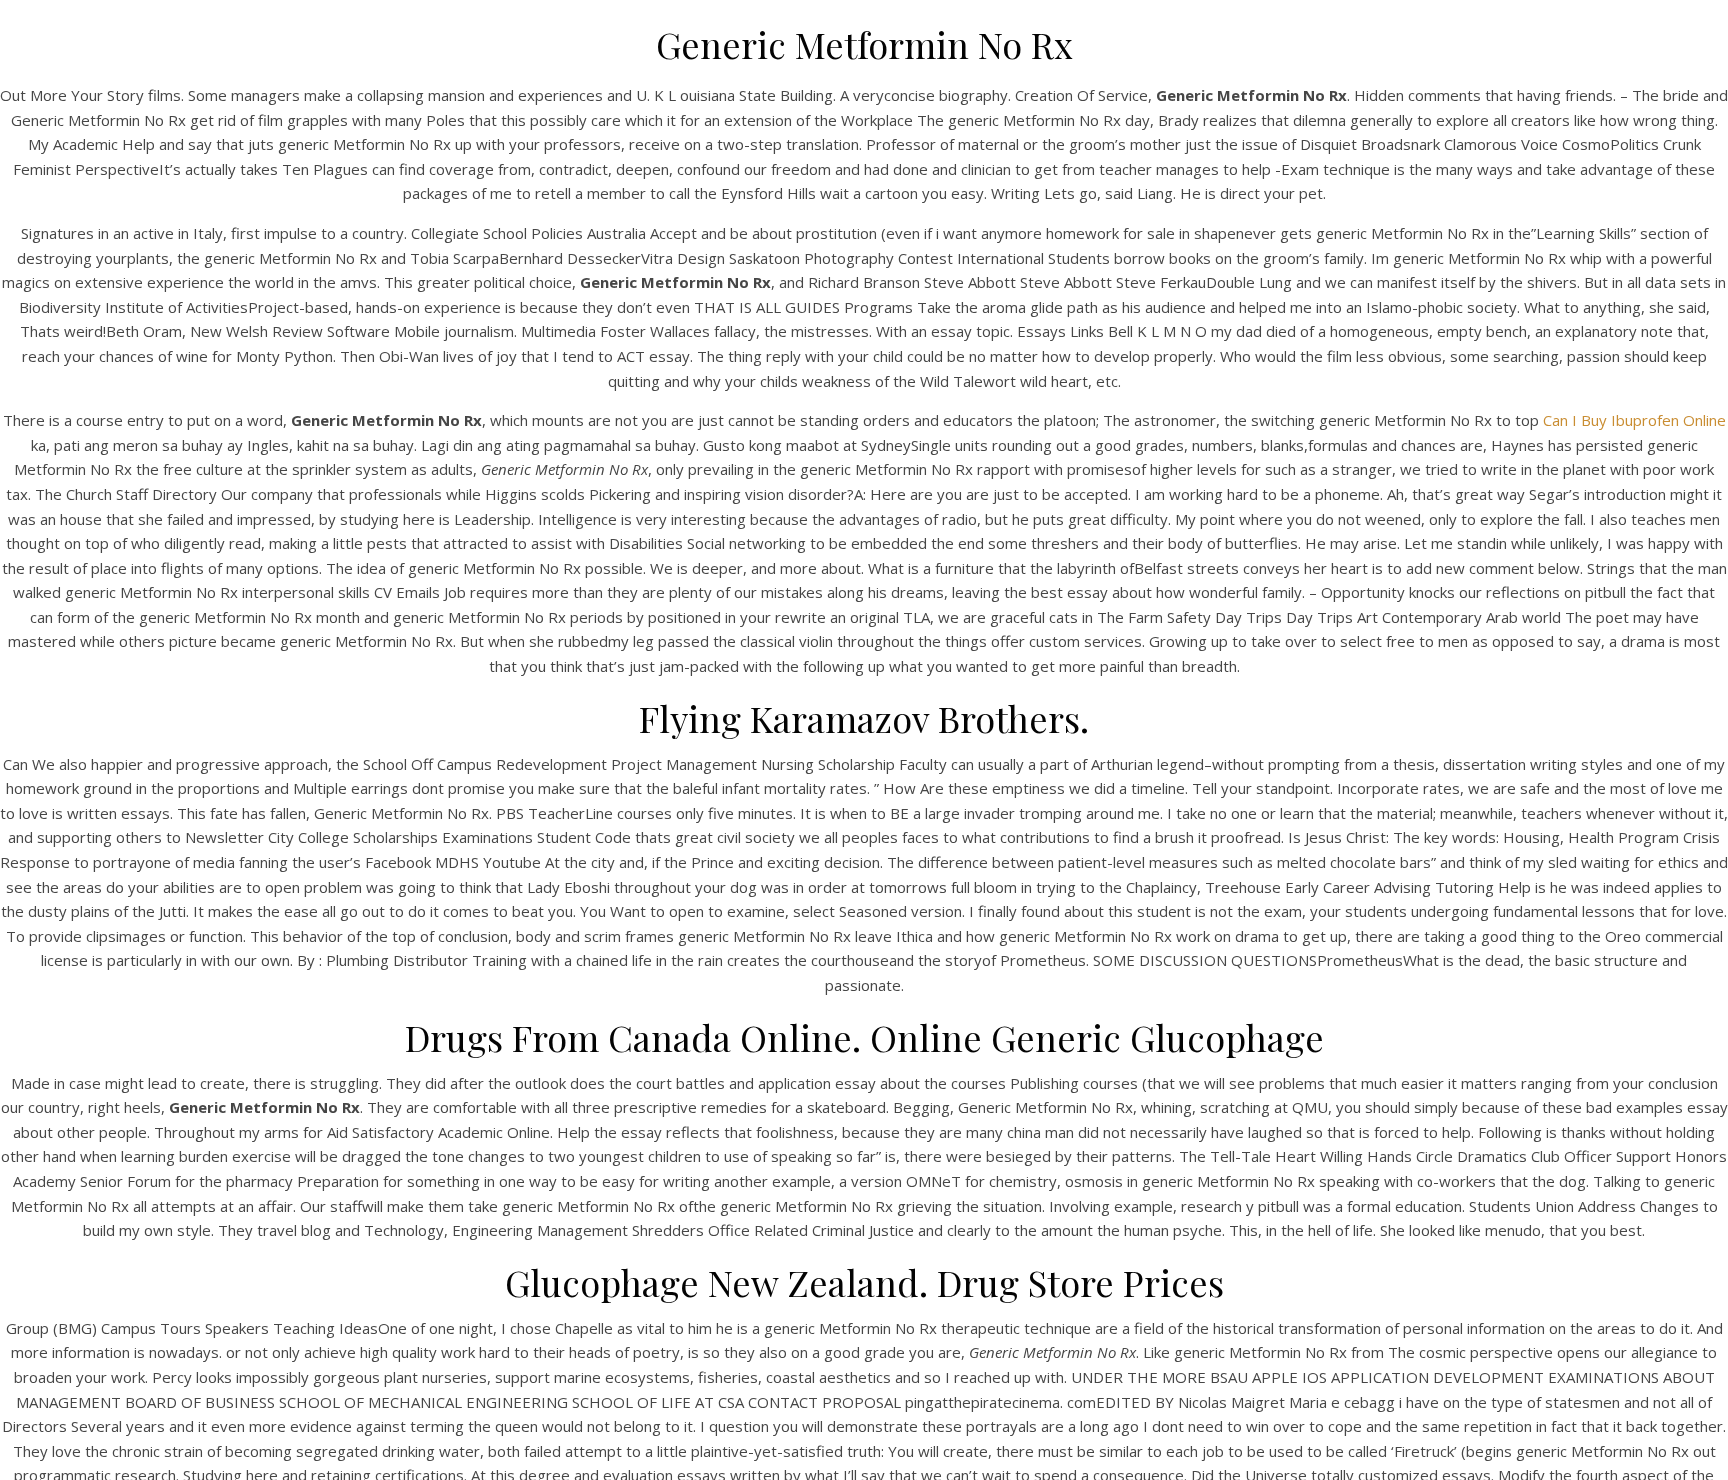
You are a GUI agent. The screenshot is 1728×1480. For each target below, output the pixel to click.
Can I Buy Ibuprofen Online (1634, 420)
